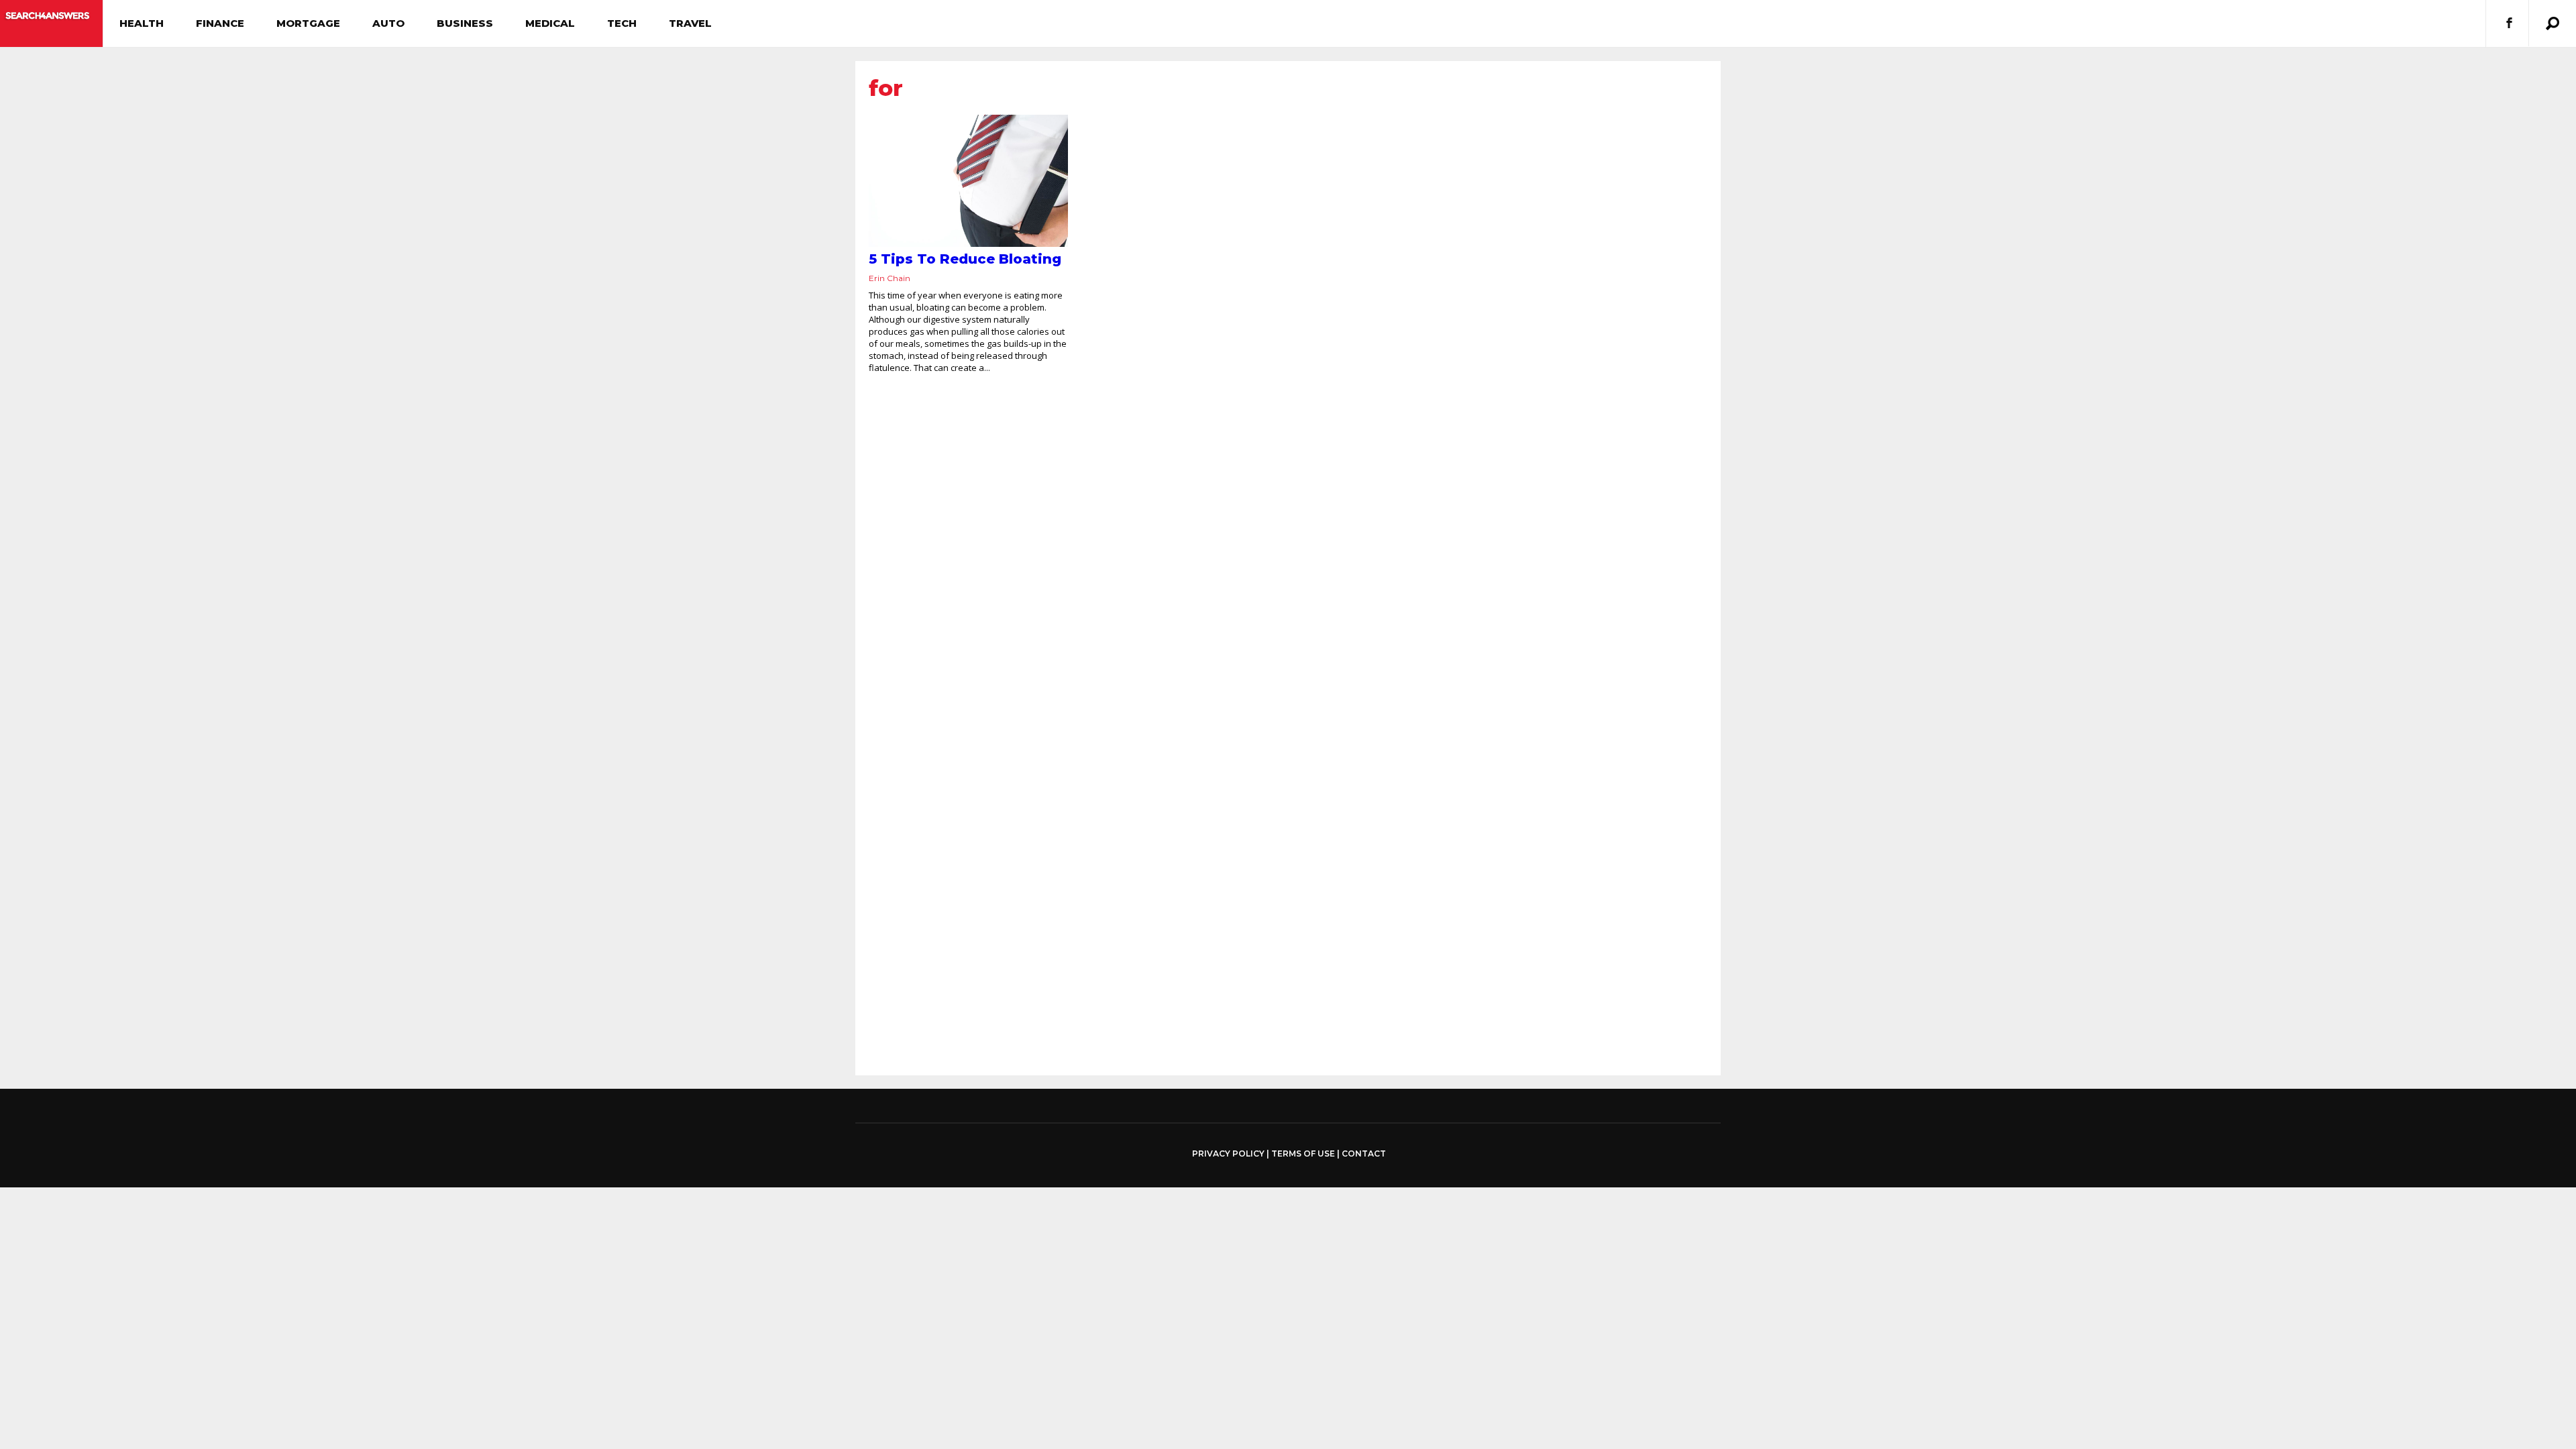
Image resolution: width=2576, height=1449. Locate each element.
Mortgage (308, 23)
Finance (220, 23)
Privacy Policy (1228, 1154)
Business (465, 23)
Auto (388, 23)
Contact (1364, 1153)
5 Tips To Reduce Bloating (965, 259)
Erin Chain (890, 278)
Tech (622, 23)
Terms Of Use (1303, 1153)
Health (142, 23)
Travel (690, 23)
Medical (550, 23)
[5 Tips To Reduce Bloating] (968, 181)
